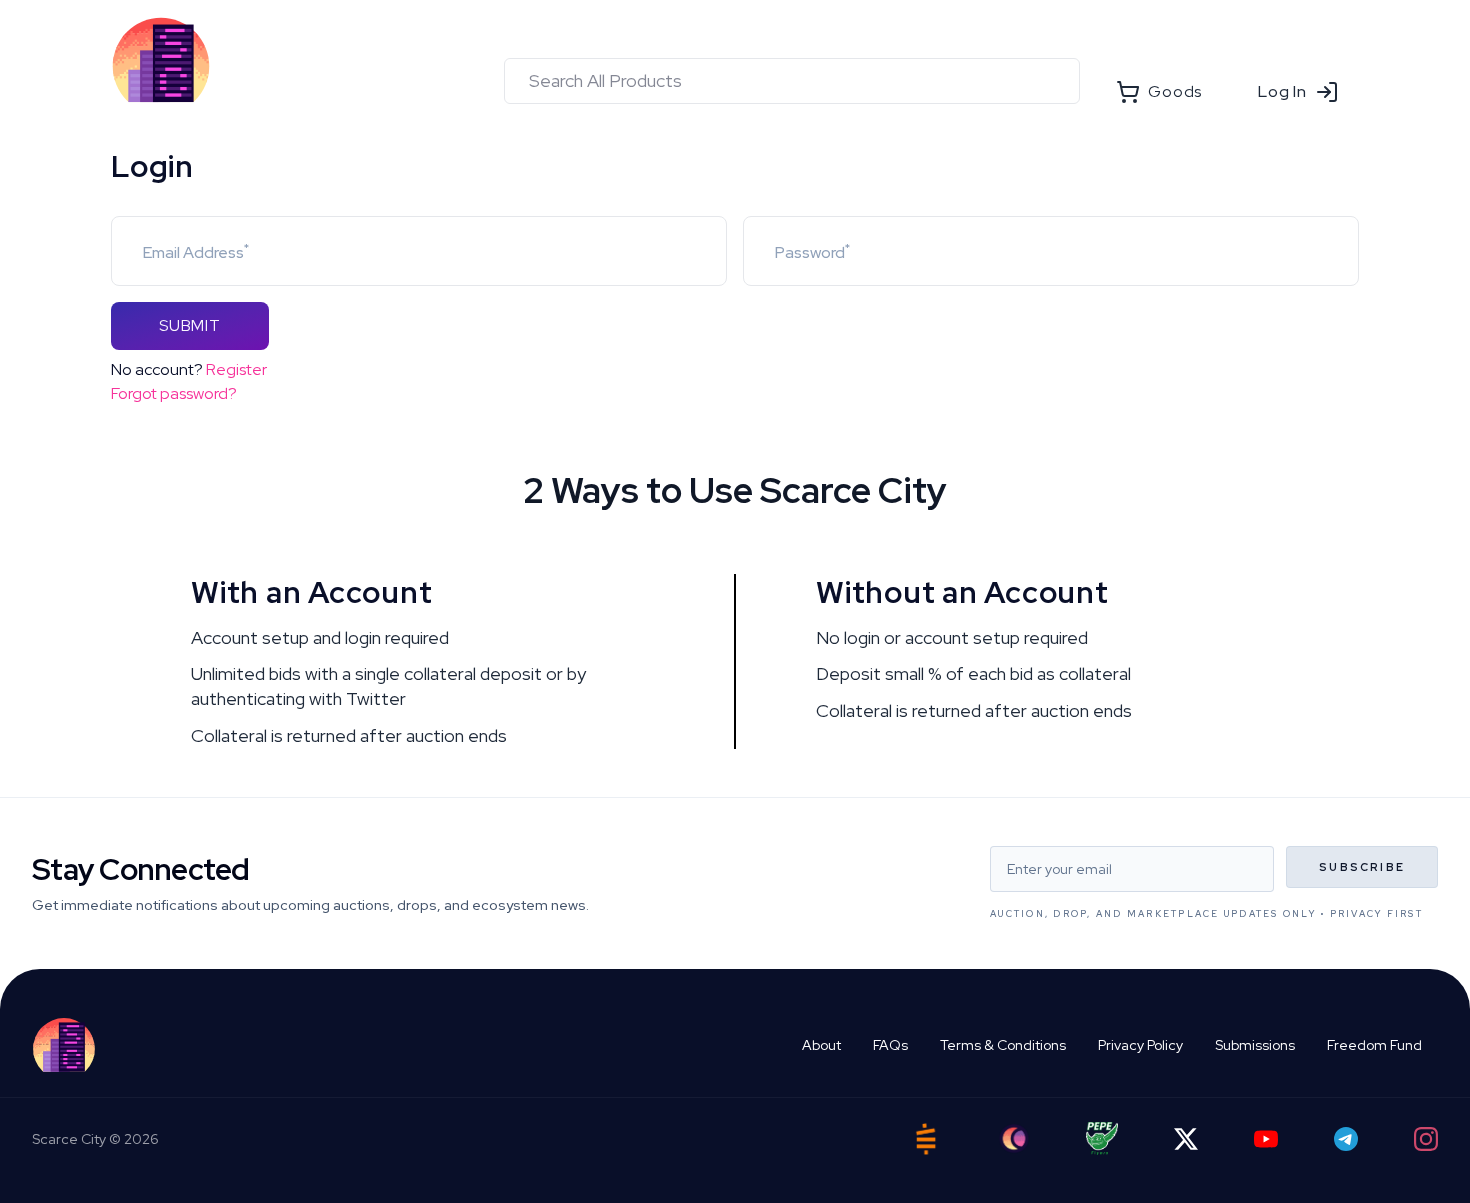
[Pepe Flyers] (1102, 1138)
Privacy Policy (1140, 1045)
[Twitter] (1186, 1139)
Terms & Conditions (1003, 1045)
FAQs (890, 1045)
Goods (1175, 91)
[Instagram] (1426, 1139)
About (821, 1045)
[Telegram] (1346, 1139)
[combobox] (792, 81)
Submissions (1255, 1045)
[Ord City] (1014, 1138)
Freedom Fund (1374, 1045)
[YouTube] (1266, 1139)
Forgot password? (174, 393)
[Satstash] (926, 1139)
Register (236, 369)
